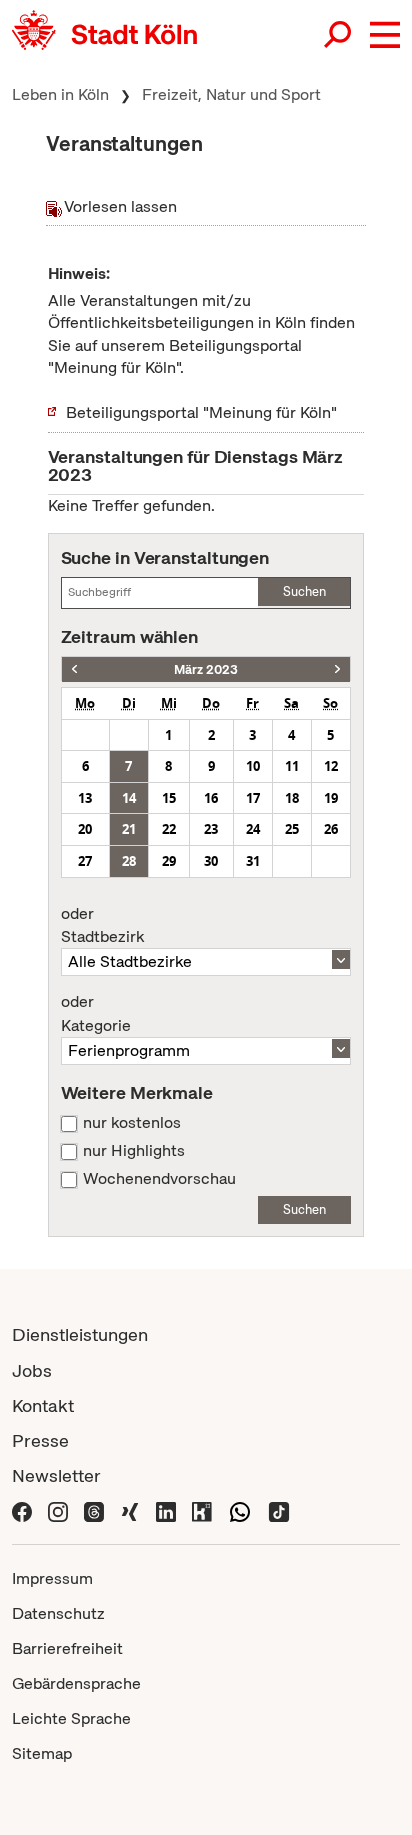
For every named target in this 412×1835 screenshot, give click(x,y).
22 (169, 829)
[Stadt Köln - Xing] (130, 1510)
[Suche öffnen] (339, 35)
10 (253, 766)
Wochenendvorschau (159, 1179)
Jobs (32, 1370)
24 (253, 829)
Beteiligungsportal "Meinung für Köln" (201, 412)
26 (331, 829)
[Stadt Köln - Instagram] (58, 1510)
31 (253, 861)
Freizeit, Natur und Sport (231, 94)
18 (292, 798)
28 (129, 861)
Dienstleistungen (80, 1334)
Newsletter (56, 1475)
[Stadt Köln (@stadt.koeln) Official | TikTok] (279, 1510)
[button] (385, 35)
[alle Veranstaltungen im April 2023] (337, 669)
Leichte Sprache (71, 1718)
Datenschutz (58, 1613)
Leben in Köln (60, 94)
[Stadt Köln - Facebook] (22, 1510)
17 (253, 798)
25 (292, 829)
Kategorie (96, 1014)
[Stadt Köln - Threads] (94, 1510)
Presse (40, 1440)
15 (169, 798)
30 (211, 861)
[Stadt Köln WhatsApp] (240, 1510)
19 (331, 798)
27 (85, 861)
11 (292, 766)
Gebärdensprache (76, 1683)
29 (169, 861)
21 (129, 829)
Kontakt (43, 1405)
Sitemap (42, 1753)
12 (331, 766)
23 (211, 829)
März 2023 (206, 669)
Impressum (52, 1578)
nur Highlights (134, 1151)
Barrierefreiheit (67, 1648)
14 (129, 798)
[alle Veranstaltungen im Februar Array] (74, 669)
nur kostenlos (132, 1123)
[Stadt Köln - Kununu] (202, 1510)
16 (211, 798)
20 (85, 829)
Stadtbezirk (102, 926)
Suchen (304, 591)
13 (85, 798)
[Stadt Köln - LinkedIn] (166, 1510)
